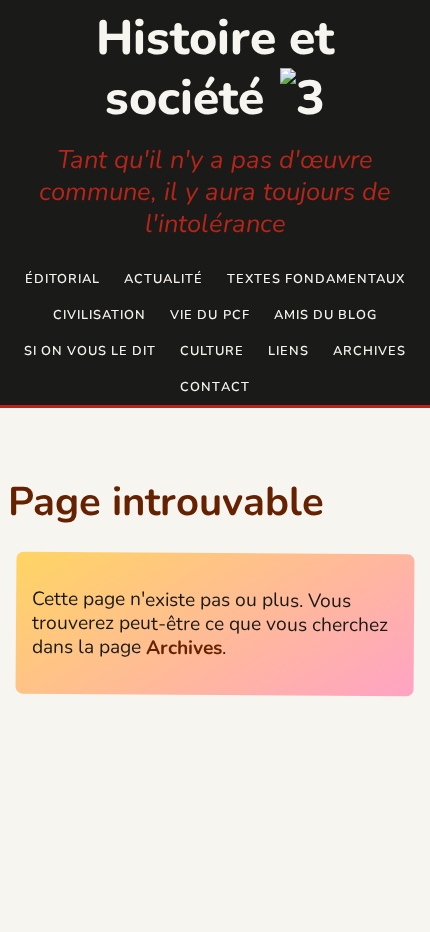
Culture (212, 351)
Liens (288, 351)
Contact (214, 387)
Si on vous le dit (90, 351)
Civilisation (99, 315)
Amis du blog (325, 315)
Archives (369, 351)
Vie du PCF (209, 315)
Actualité (163, 279)
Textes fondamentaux (316, 279)
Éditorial (62, 279)
